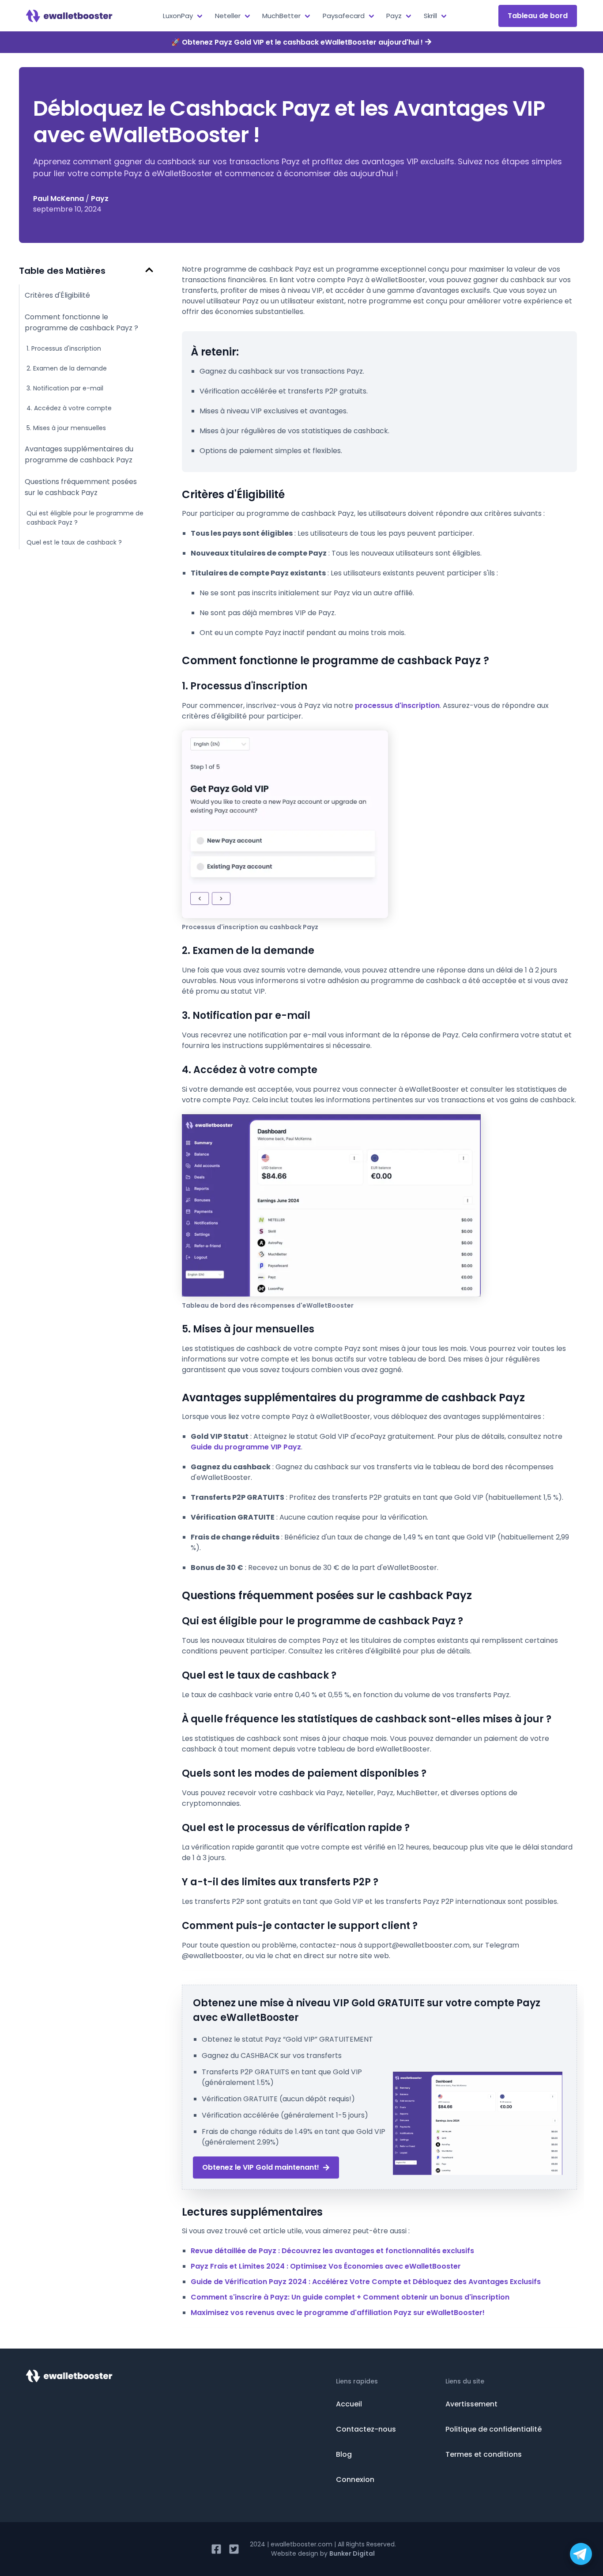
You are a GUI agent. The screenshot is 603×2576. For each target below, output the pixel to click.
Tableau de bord (538, 16)
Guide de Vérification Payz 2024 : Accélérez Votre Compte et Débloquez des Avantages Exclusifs (366, 2282)
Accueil (349, 2404)
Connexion (355, 2480)
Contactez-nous (366, 2429)
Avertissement (471, 2404)
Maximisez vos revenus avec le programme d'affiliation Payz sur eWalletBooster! (338, 2313)
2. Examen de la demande (67, 368)
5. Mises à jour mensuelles (66, 428)
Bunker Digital (352, 2553)
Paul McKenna (58, 199)
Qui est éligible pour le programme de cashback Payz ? (85, 518)
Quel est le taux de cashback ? (74, 542)
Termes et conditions (484, 2454)
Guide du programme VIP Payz (246, 1447)
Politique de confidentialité (494, 2429)
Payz (100, 199)
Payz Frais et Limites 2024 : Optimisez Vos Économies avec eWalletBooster (326, 2266)
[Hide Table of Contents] (149, 270)
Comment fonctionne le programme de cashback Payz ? (81, 322)
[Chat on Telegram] (581, 2554)
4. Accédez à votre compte (69, 408)
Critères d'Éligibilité (57, 295)
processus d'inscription (397, 705)
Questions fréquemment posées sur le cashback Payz (81, 487)
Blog (344, 2454)
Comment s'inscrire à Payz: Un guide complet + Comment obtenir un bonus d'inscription (350, 2297)
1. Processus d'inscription (64, 348)
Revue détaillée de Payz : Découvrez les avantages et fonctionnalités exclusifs (332, 2251)
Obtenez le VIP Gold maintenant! (261, 2167)
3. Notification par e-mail (65, 388)
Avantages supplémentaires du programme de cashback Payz (79, 454)
